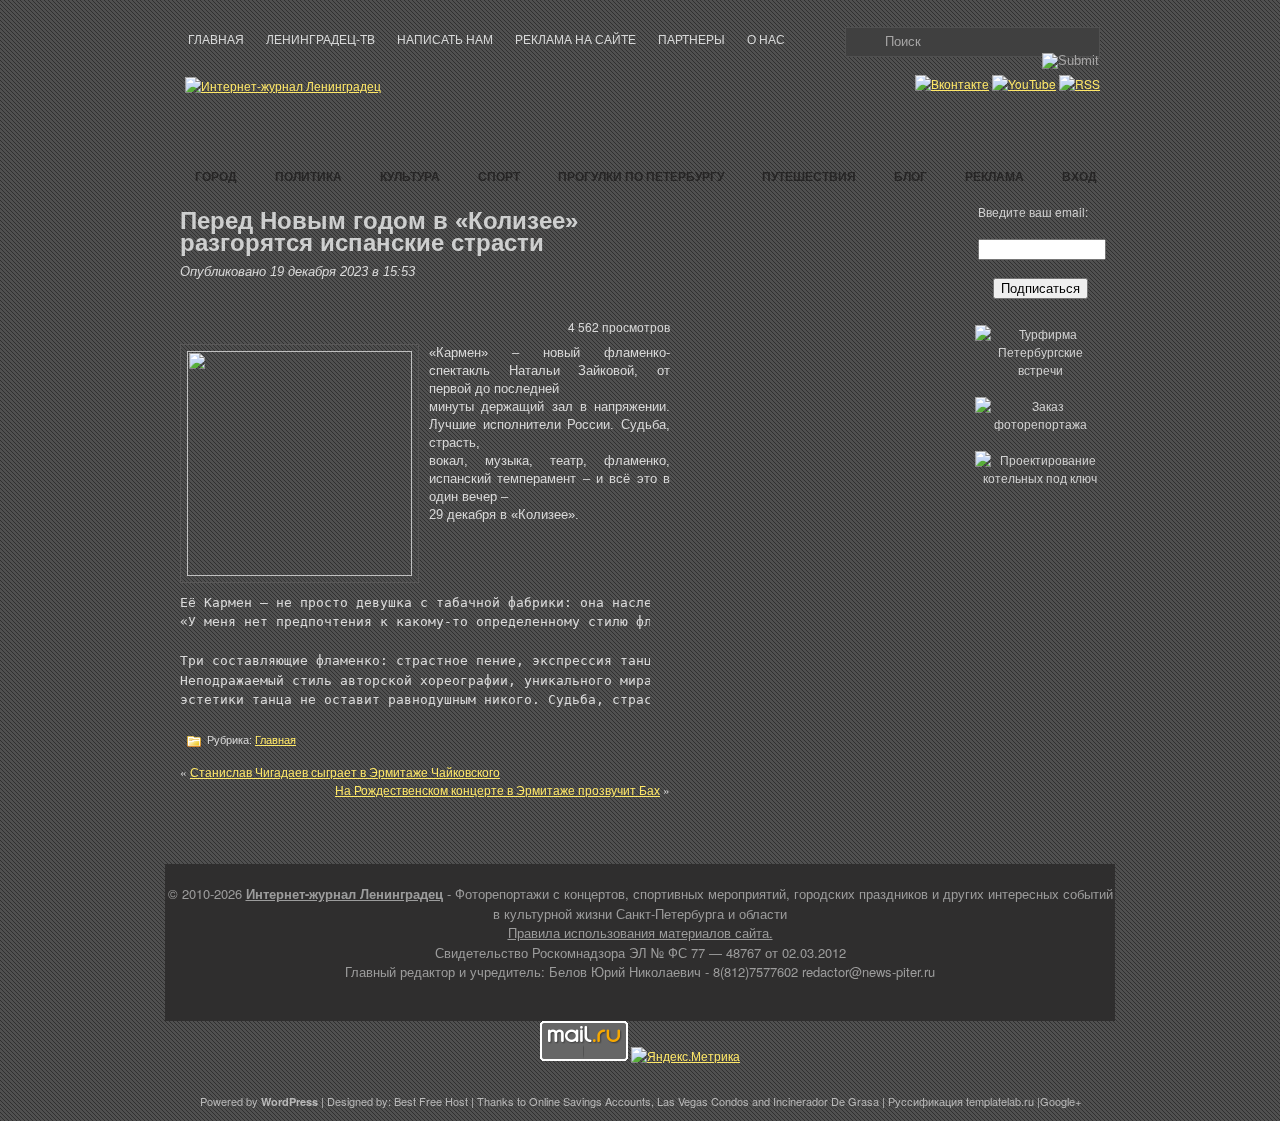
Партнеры (691, 40)
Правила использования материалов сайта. (640, 932)
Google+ (1060, 1101)
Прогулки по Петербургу (641, 176)
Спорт (499, 176)
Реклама (994, 176)
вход (1079, 176)
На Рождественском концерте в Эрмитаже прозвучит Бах (497, 789)
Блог (910, 176)
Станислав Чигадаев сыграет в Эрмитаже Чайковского (345, 771)
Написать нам (445, 40)
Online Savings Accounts (590, 1101)
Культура (410, 176)
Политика (308, 176)
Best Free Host (431, 1101)
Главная (216, 40)
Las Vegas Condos (703, 1101)
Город (216, 176)
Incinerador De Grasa (826, 1101)
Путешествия (809, 176)
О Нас (766, 40)
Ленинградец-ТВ (320, 40)
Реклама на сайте (575, 40)
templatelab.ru (1000, 1101)
